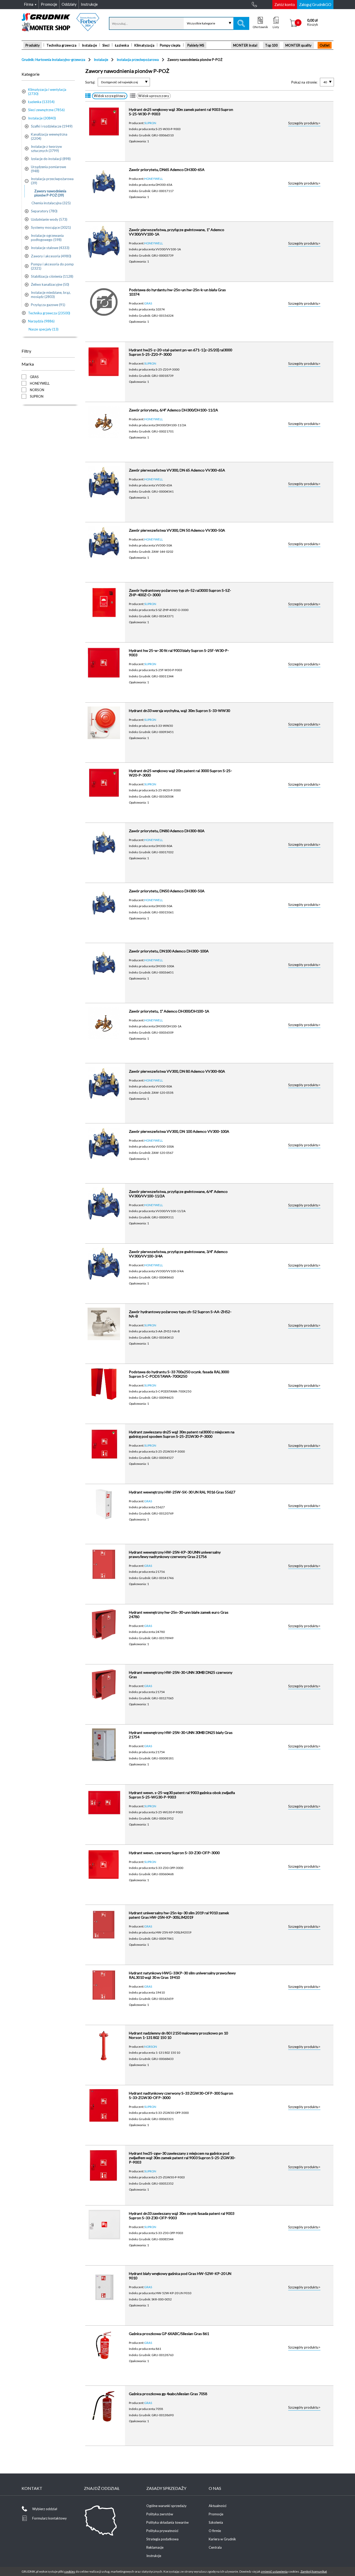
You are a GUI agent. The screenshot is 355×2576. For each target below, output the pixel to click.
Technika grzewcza (61, 45)
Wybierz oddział (45, 2509)
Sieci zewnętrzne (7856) (46, 110)
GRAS (148, 303)
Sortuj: (90, 82)
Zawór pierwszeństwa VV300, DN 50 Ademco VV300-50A (177, 530)
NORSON (151, 2046)
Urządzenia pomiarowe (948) (48, 169)
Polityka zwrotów (160, 2514)
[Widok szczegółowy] (88, 96)
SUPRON (150, 123)
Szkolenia (216, 2522)
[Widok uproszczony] (133, 96)
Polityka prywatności (162, 2531)
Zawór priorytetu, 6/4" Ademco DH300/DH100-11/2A (173, 410)
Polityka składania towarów (167, 2522)
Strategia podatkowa (162, 2539)
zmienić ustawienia (274, 2571)
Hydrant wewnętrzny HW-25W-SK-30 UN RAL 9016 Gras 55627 (182, 1492)
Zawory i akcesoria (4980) (51, 256)
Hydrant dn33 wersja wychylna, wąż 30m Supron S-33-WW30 (179, 711)
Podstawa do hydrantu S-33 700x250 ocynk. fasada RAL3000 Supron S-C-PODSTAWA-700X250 (179, 1374)
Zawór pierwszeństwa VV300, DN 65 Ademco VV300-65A (177, 470)
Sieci (106, 45)
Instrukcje (154, 2556)
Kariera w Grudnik (222, 2539)
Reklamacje (155, 2547)
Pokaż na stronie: (304, 82)
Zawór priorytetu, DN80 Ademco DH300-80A (167, 831)
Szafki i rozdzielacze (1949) (52, 126)
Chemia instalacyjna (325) (51, 203)
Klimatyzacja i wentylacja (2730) (47, 92)
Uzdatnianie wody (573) (49, 219)
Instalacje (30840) (42, 118)
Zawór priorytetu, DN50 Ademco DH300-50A (167, 891)
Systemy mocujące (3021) (51, 227)
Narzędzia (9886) (41, 321)
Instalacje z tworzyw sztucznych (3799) (46, 149)
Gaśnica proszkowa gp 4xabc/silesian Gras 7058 (168, 2394)
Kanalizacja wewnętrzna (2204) (49, 136)
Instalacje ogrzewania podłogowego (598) (47, 238)
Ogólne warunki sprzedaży (166, 2506)
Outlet (325, 45)
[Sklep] (60, 29)
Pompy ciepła (170, 45)
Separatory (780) (44, 211)
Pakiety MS (196, 45)
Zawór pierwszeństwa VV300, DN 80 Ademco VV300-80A (177, 1071)
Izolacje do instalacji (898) (51, 159)
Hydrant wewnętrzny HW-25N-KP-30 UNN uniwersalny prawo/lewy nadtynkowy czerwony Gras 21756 (175, 1554)
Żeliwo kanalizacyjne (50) (50, 284)
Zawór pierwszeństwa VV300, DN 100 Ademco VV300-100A (179, 1131)
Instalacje (89, 45)
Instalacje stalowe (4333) (50, 248)
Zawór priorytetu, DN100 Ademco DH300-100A (169, 951)
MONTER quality (299, 45)
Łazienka (122, 45)
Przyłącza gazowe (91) (48, 305)
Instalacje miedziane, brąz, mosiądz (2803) (51, 295)
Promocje (216, 2514)
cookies (70, 2571)
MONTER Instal (245, 45)
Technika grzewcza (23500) (49, 313)
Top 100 (271, 45)
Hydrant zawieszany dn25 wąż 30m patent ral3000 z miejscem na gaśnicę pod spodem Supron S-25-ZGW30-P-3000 (182, 1434)
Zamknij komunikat (314, 2571)
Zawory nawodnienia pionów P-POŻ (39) (50, 193)
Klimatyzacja (144, 45)
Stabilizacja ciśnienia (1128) (52, 276)
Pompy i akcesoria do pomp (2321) (52, 266)
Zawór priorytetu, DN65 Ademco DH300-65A (167, 170)
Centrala (215, 2547)
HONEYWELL (154, 179)
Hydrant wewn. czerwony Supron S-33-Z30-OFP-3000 (174, 1853)
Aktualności (218, 2506)
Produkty (33, 45)
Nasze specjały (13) (44, 329)
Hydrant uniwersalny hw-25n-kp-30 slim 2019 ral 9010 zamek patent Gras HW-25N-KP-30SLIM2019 (179, 1915)
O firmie (215, 2531)
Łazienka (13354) (41, 102)
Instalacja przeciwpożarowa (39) (52, 181)
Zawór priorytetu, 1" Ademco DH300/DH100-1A (169, 1011)
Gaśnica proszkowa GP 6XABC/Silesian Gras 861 (169, 2334)
